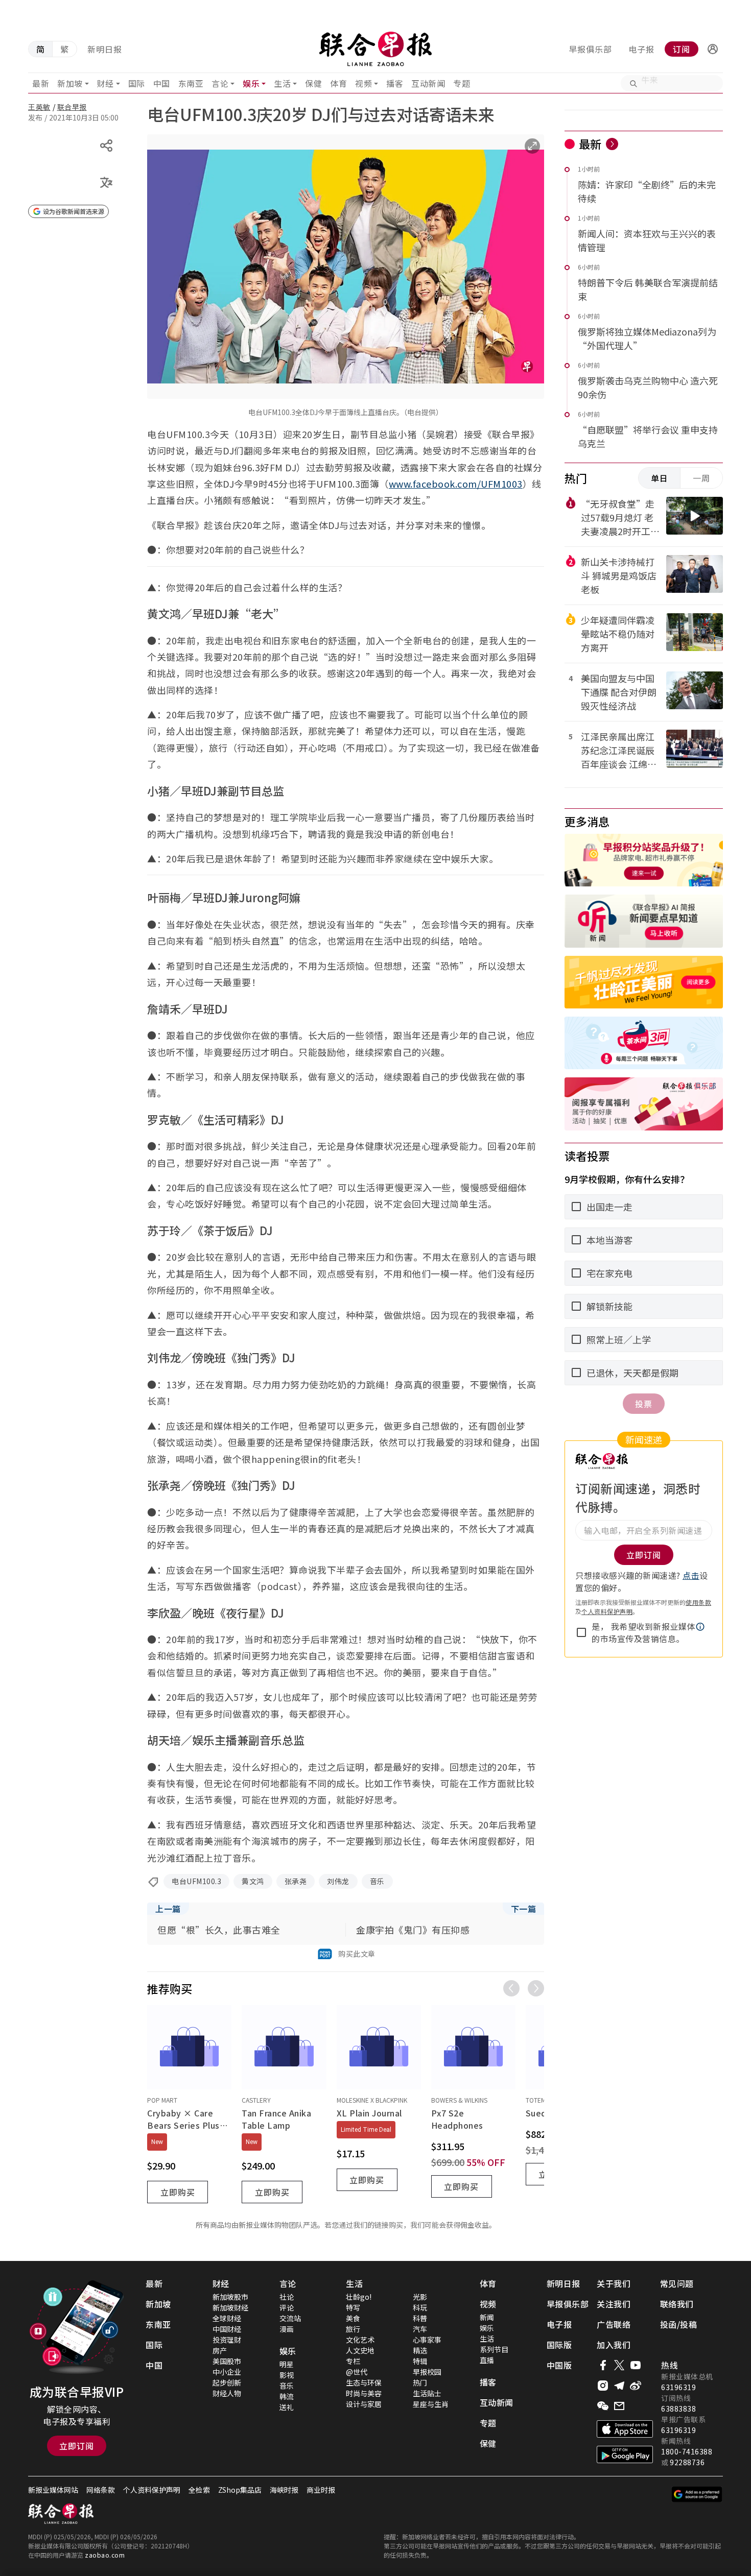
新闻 (487, 2317)
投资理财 (227, 2340)
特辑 (420, 2361)
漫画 (287, 2329)
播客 (395, 83)
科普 (420, 2318)
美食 (353, 2318)
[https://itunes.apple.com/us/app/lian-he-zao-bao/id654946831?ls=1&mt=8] (625, 2429)
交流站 (290, 2318)
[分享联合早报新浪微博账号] (636, 2386)
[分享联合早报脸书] (603, 2365)
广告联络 (614, 2324)
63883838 (678, 2409)
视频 (363, 83)
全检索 (199, 2490)
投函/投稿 (679, 2324)
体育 (338, 83)
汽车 (420, 2329)
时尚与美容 (364, 2393)
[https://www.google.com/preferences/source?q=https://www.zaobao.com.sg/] (697, 2494)
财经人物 (227, 2393)
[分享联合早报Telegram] (619, 2386)
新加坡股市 (230, 2297)
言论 (220, 83)
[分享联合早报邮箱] (619, 2406)
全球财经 (227, 2318)
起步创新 (227, 2382)
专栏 (353, 2361)
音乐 (377, 1881)
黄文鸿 (253, 1881)
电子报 (641, 49)
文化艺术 (360, 2340)
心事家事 (427, 2340)
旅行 (353, 2329)
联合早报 (72, 107)
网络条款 (101, 2490)
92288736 (687, 2462)
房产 (220, 2350)
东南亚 (191, 83)
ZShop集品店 (240, 2490)
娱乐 (251, 83)
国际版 (559, 2345)
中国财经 (227, 2329)
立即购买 (178, 2192)
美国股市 (227, 2361)
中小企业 (227, 2372)
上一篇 (168, 1909)
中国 (162, 83)
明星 (287, 2364)
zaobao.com (105, 2555)
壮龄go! (359, 2297)
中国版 (559, 2365)
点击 (691, 1575)
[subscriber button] (713, 49)
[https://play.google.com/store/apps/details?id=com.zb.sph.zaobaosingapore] (625, 2454)
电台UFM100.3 (196, 1881)
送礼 (287, 2407)
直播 (487, 2360)
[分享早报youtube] (636, 2365)
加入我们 (614, 2345)
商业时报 (321, 2490)
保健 (313, 83)
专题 (462, 83)
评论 (287, 2307)
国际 (137, 83)
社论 (287, 2297)
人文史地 (360, 2350)
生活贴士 (427, 2393)
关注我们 (614, 2304)
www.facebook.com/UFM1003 (456, 484)
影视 (287, 2375)
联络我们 (677, 2304)
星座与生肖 (431, 2404)
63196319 (678, 2387)
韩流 (287, 2396)
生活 (282, 83)
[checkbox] (581, 1632)
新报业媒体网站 (53, 2490)
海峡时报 (284, 2490)
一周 (701, 478)
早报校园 (427, 2372)
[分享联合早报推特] (619, 2365)
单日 (660, 478)
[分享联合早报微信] (603, 2406)
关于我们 (614, 2283)
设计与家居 (364, 2404)
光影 (420, 2297)
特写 (353, 2307)
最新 (41, 83)
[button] (713, 49)
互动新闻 (428, 83)
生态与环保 (364, 2382)
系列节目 (494, 2349)
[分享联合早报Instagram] (603, 2386)
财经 (105, 83)
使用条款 (698, 1602)
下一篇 (524, 1909)
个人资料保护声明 (607, 1611)
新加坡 (70, 83)
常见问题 (677, 2283)
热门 (420, 2382)
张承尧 (296, 1881)
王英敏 (39, 107)
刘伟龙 (338, 1881)
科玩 (420, 2307)
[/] (375, 49)
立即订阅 (77, 2446)
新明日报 (105, 49)
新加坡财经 (230, 2307)
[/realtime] (612, 144)
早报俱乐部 (590, 49)
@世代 (357, 2372)
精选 (420, 2350)
